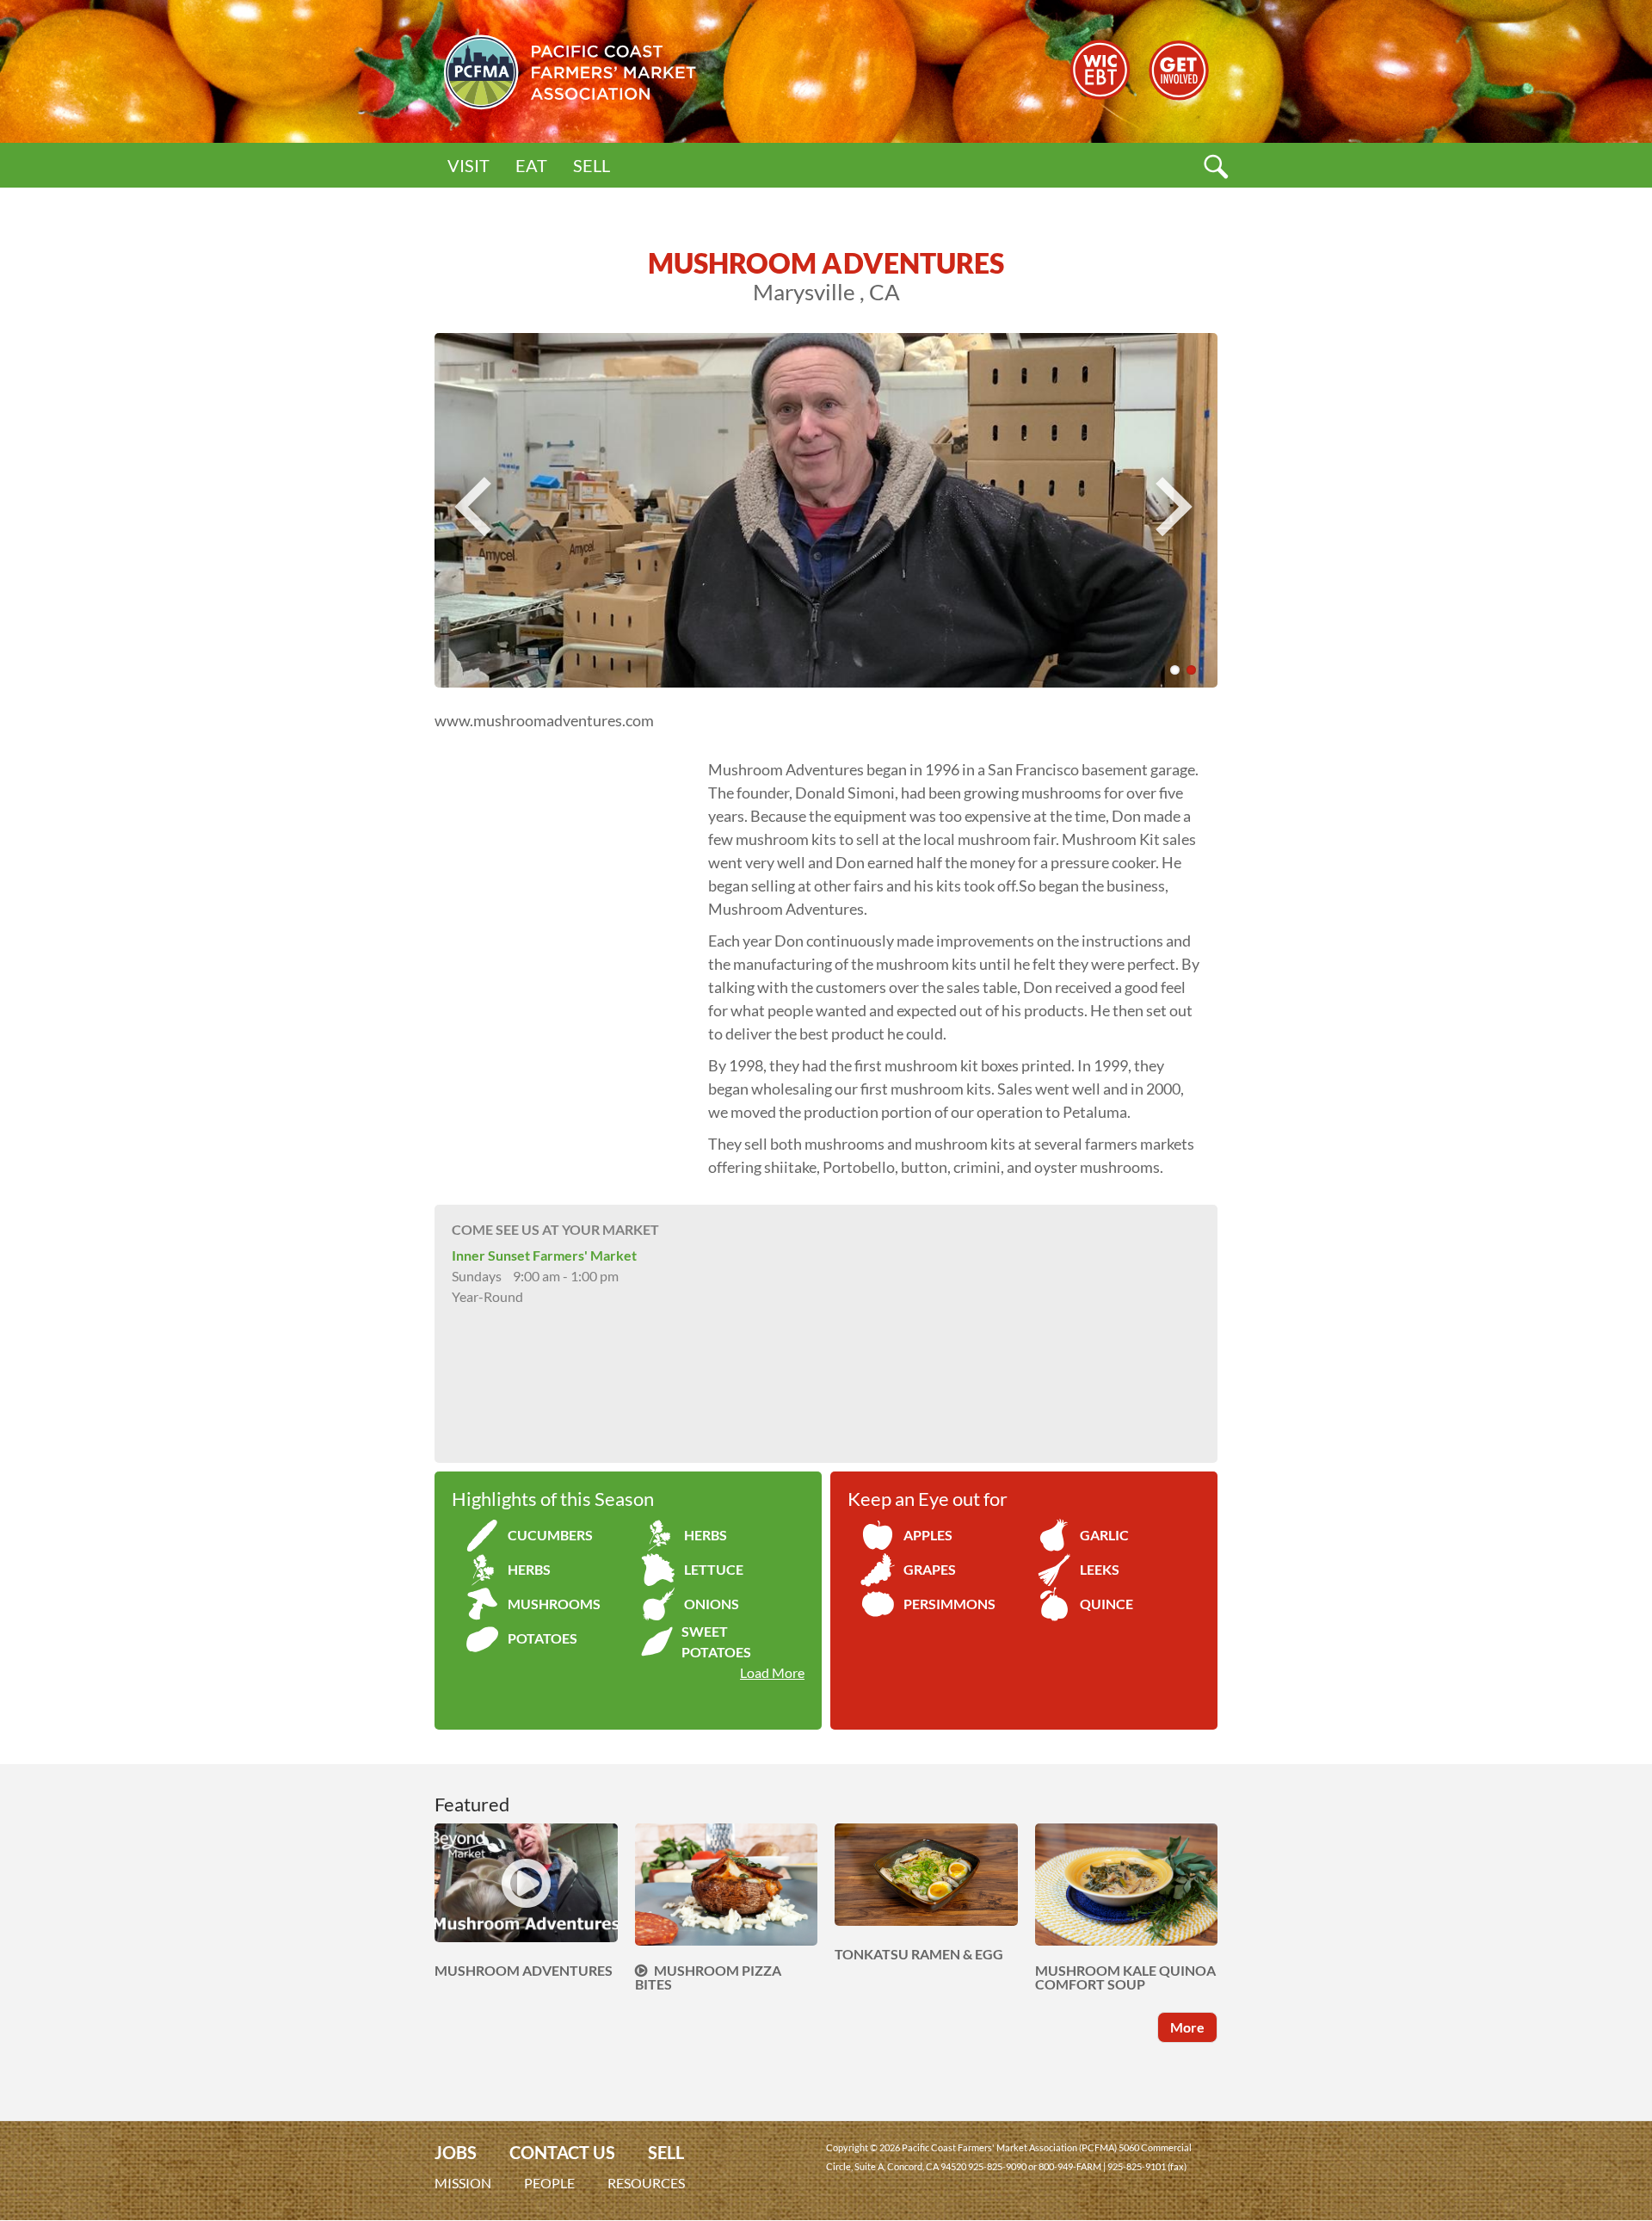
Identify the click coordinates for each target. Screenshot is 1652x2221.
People (549, 2183)
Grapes (930, 1569)
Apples (928, 1535)
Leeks (1100, 1569)
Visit (468, 165)
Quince (1106, 1604)
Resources (646, 2183)
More (1187, 2027)
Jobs (456, 2153)
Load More (772, 1672)
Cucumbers (550, 1535)
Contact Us (562, 2153)
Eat (531, 165)
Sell (592, 165)
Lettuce (714, 1569)
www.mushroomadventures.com (544, 720)
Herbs (706, 1535)
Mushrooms (554, 1604)
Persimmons (949, 1604)
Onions (712, 1604)
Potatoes (542, 1638)
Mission (463, 2183)
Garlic (1104, 1535)
